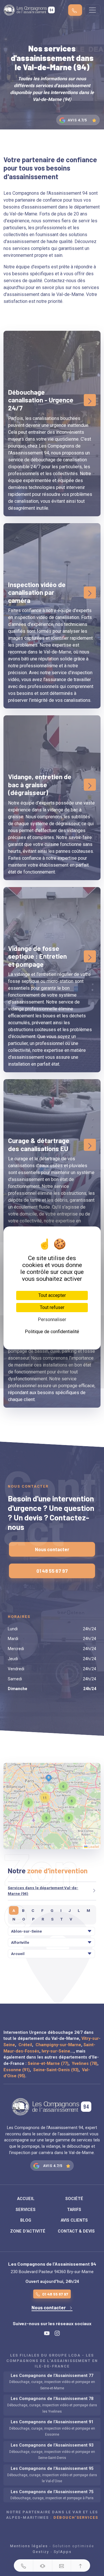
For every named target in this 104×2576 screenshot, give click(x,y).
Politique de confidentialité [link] (52, 1332)
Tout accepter (52, 1295)
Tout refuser (52, 1307)
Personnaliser (52, 1319)
